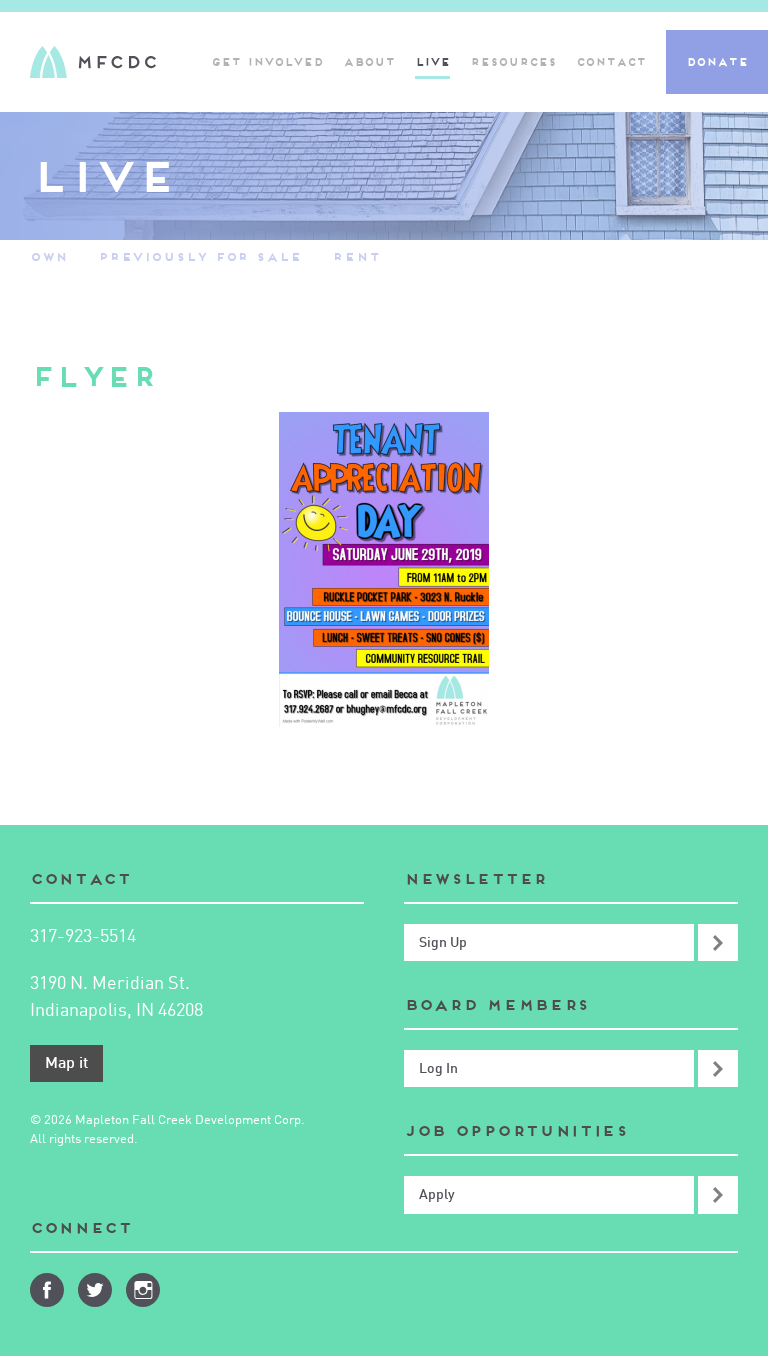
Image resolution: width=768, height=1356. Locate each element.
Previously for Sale (200, 256)
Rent (356, 256)
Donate (717, 62)
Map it (66, 1064)
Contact (611, 62)
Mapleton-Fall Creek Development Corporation (93, 62)
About (369, 62)
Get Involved (267, 62)
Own (49, 256)
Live (432, 62)
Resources (513, 62)
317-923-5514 (83, 937)
